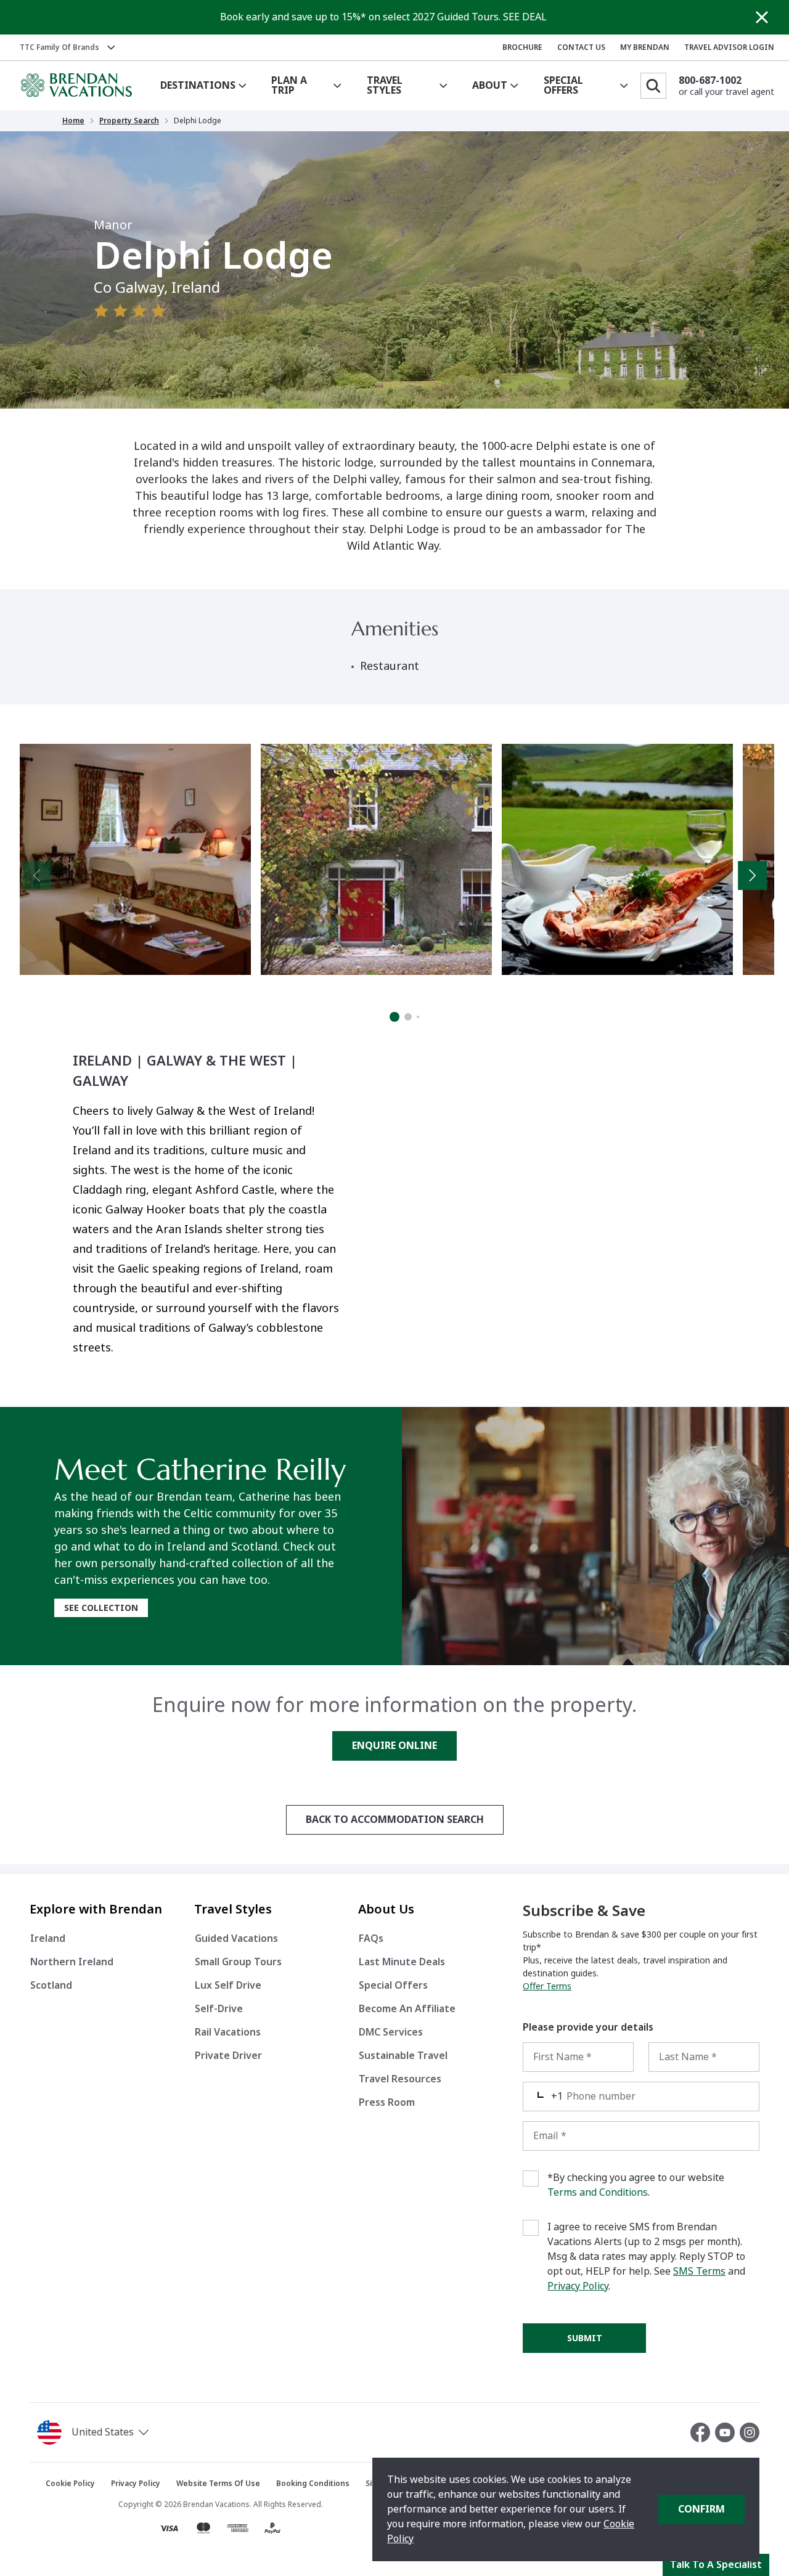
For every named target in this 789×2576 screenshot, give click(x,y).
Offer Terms (547, 1986)
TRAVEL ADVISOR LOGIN (729, 47)
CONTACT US (581, 47)
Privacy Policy (578, 2286)
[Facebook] (703, 2432)
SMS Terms (699, 2271)
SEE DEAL (525, 17)
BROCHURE (522, 47)
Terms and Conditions (598, 2192)
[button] (127, 2432)
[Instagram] (750, 2432)
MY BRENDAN (645, 47)
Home (73, 121)
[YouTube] (727, 2432)
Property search (129, 121)
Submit (585, 2338)
